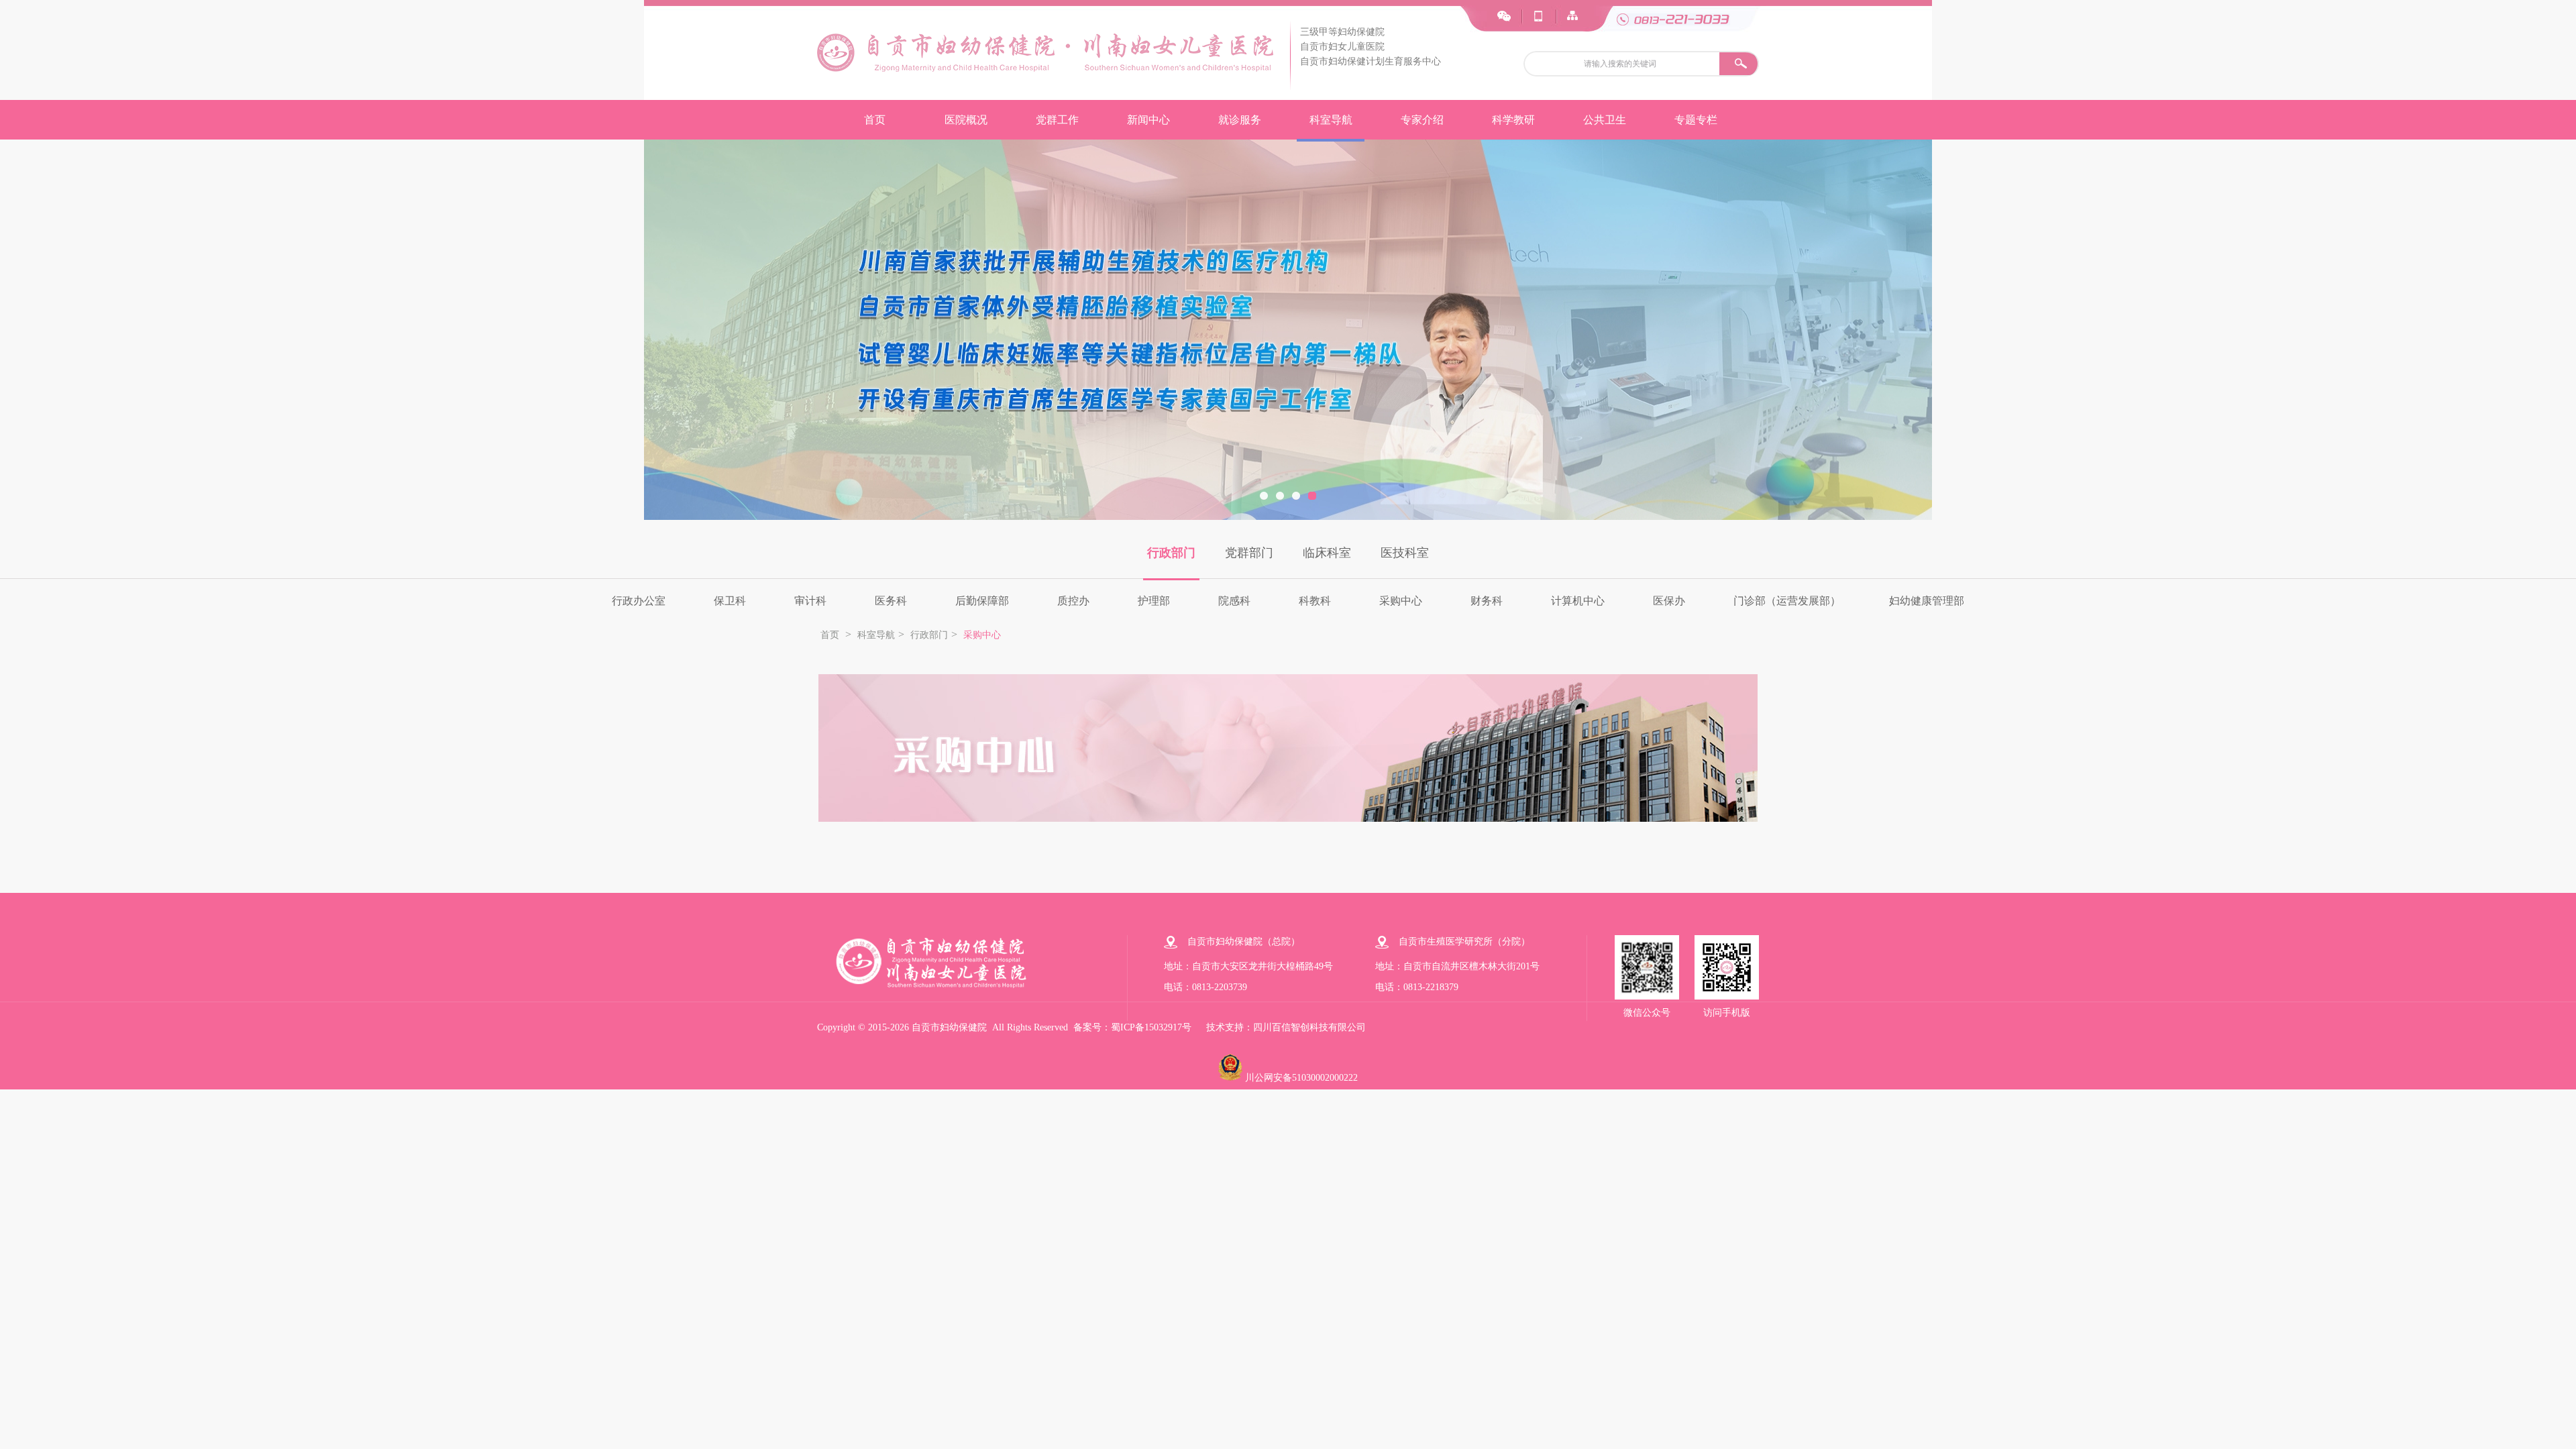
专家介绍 (1422, 120)
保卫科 (730, 601)
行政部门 (1171, 553)
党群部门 (1249, 553)
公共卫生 (1605, 120)
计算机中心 (1578, 601)
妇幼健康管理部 (1927, 601)
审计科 (810, 601)
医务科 (891, 601)
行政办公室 (639, 601)
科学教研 (1513, 120)
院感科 (1234, 601)
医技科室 (1405, 553)
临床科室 (1327, 553)
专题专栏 (1696, 120)
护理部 (1154, 601)
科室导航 (1331, 120)
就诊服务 (1240, 120)
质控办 (1073, 601)
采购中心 (1401, 601)
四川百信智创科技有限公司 (1309, 1027)
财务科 (1487, 601)
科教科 (1315, 601)
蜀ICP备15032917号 (1151, 1027)
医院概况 (966, 120)
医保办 (1669, 601)
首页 (875, 120)
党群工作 (1057, 120)
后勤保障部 (982, 601)
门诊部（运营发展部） (1787, 601)
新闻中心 (1148, 120)
